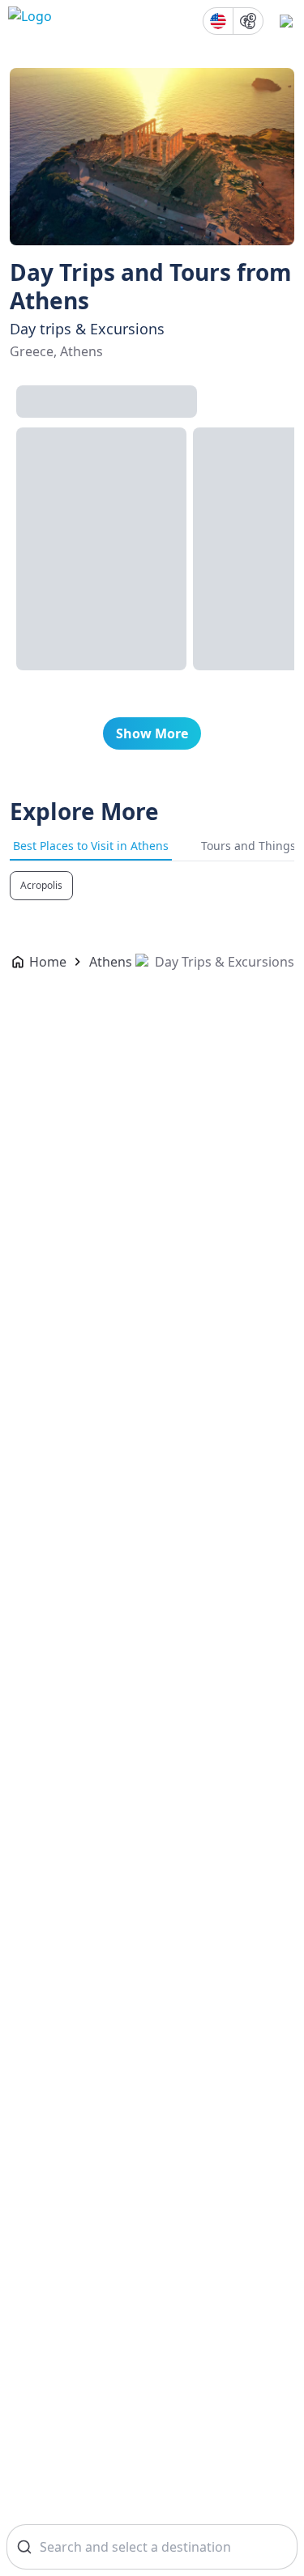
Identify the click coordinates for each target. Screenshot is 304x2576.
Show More (152, 733)
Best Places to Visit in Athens (91, 846)
